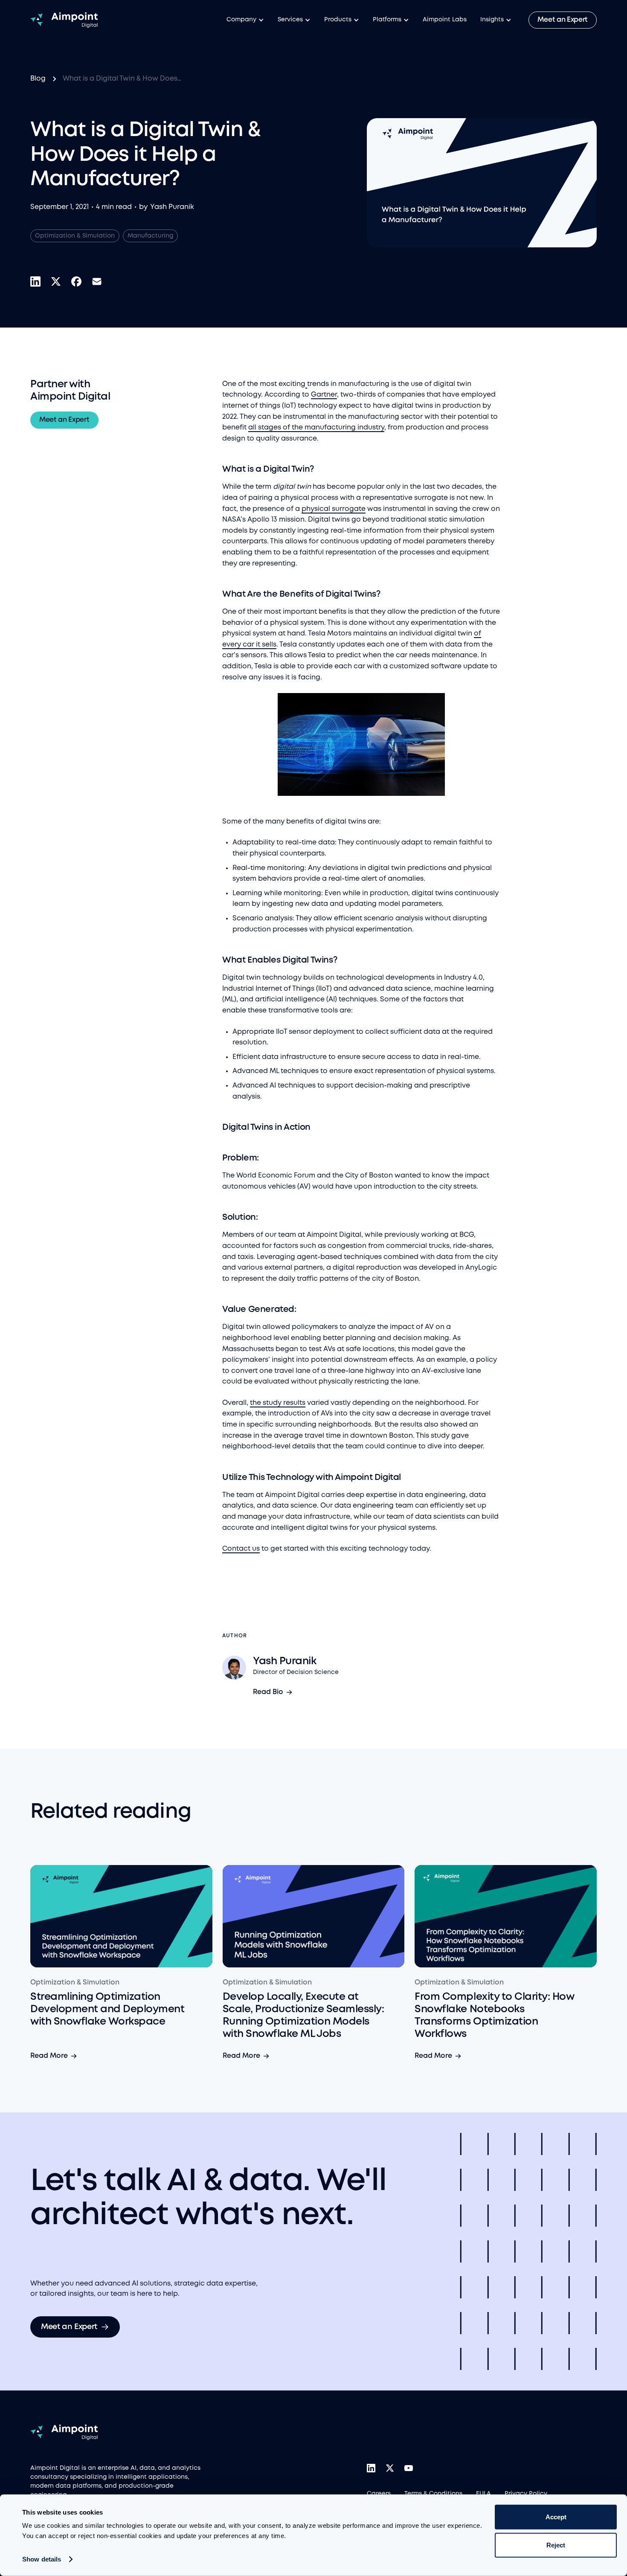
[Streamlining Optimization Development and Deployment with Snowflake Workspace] (121, 1916)
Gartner (324, 395)
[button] (245, 20)
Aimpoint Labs (445, 20)
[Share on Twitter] (56, 281)
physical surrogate (334, 509)
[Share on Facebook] (76, 281)
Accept (556, 2517)
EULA (483, 2494)
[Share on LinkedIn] (35, 281)
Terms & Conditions (433, 2494)
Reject (556, 2545)
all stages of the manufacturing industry (316, 428)
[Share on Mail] (97, 281)
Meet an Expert (563, 20)
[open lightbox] (361, 744)
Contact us (241, 1549)
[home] (64, 20)
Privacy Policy (526, 2494)
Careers (379, 2494)
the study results (278, 1403)
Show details (42, 2559)
